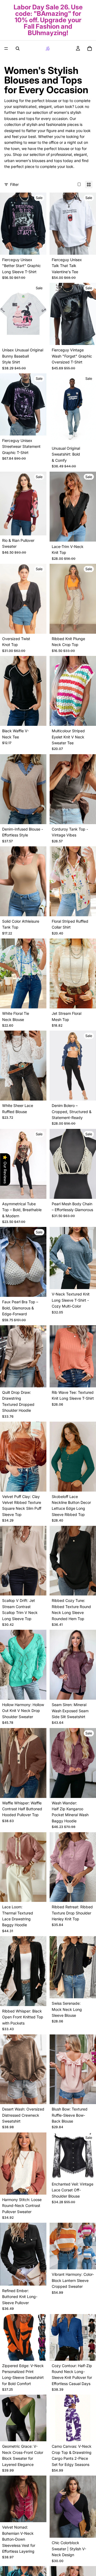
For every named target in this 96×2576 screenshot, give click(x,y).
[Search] (18, 48)
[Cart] (90, 48)
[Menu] (6, 48)
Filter (14, 184)
